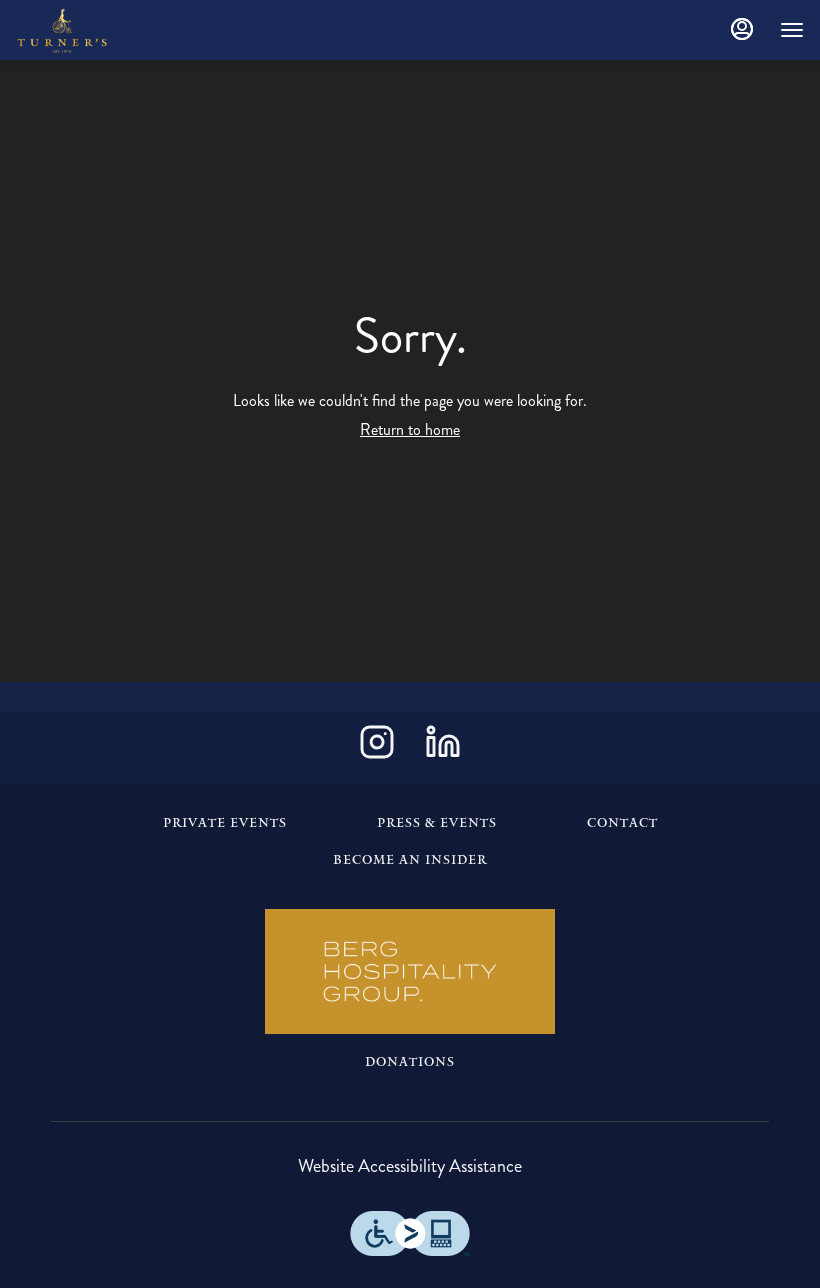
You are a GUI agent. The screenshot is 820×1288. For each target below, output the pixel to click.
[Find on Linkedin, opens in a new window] (443, 748)
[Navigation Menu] (792, 30)
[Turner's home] (106, 30)
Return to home (410, 429)
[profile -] (742, 29)
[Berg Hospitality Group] (410, 971)
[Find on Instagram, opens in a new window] (377, 748)
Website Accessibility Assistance (410, 1166)
